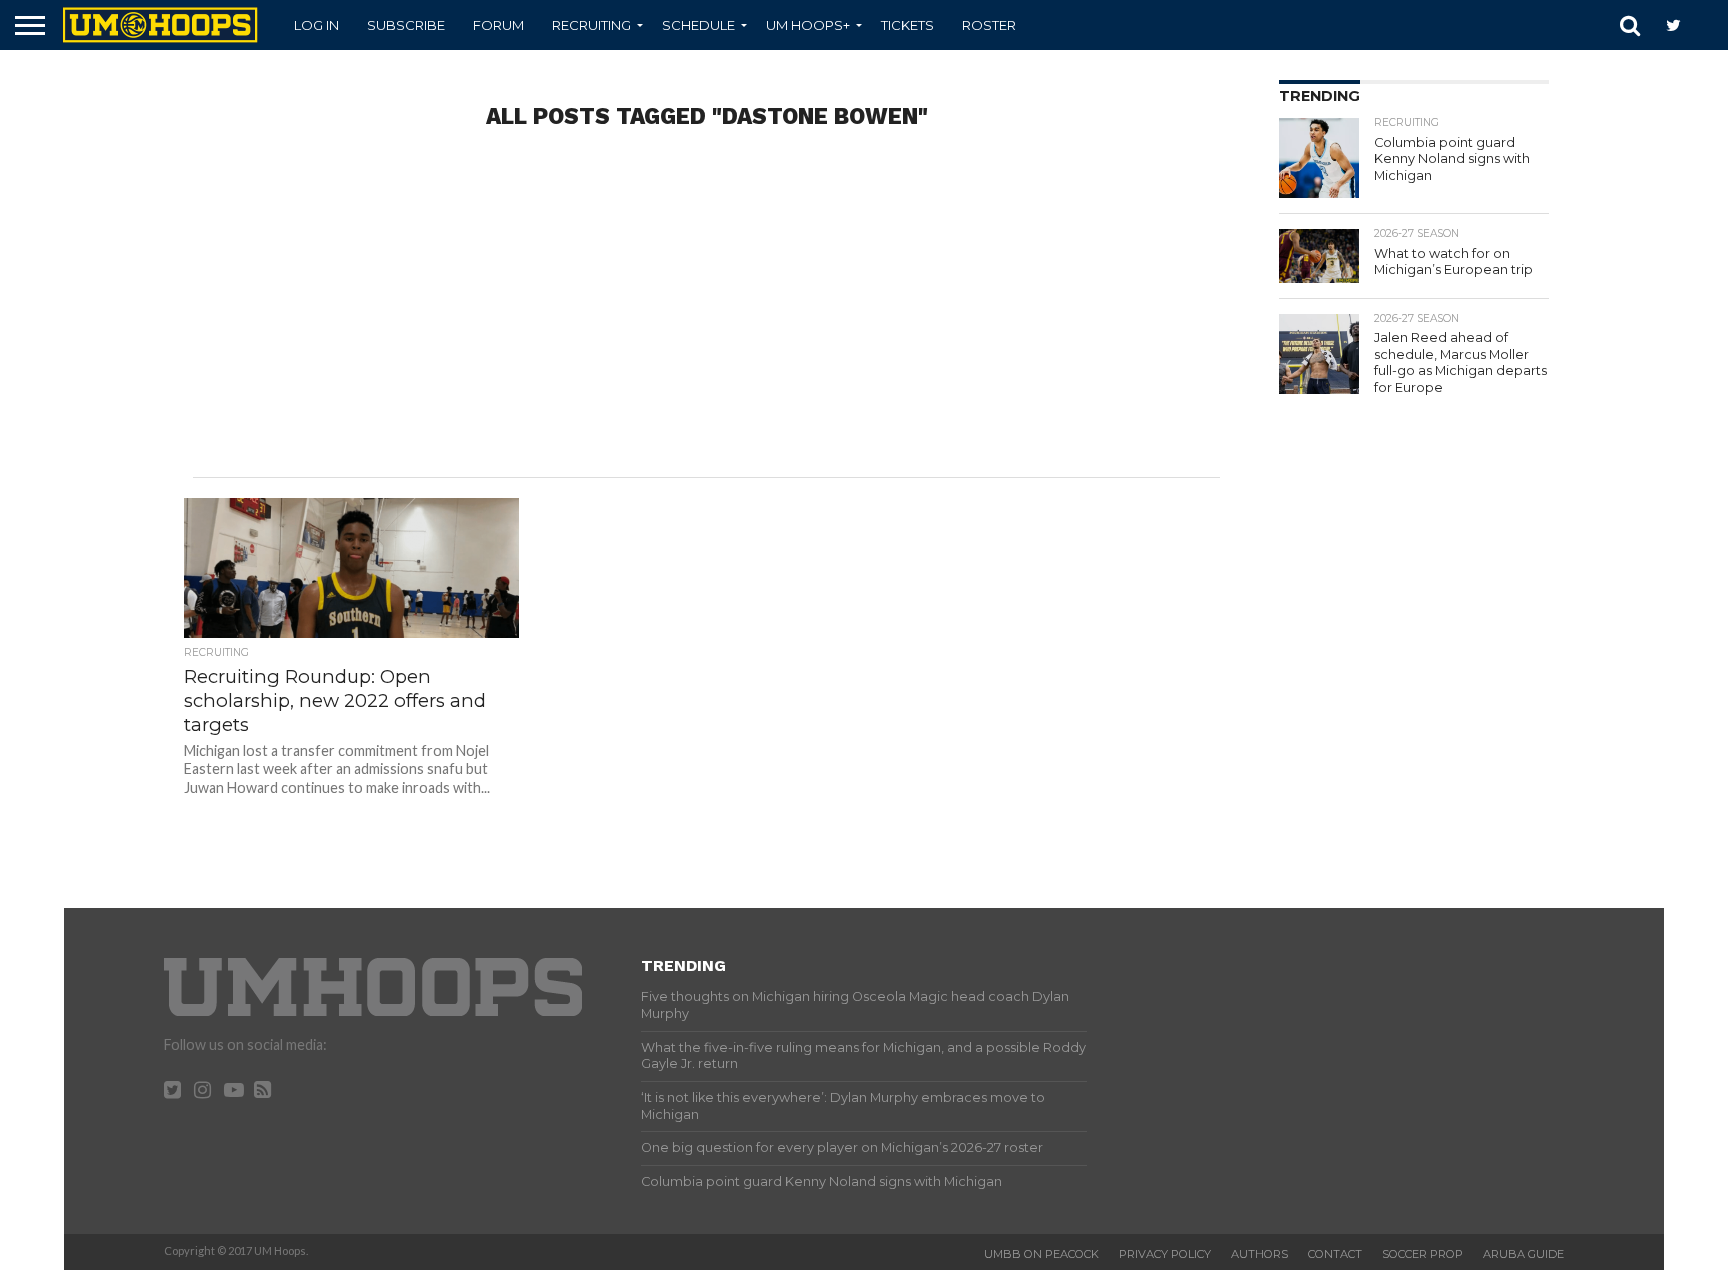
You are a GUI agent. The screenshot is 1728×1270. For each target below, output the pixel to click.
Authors (1259, 1254)
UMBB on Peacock (1041, 1254)
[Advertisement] (706, 317)
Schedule (698, 25)
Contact (1335, 1254)
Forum (498, 25)
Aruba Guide (1523, 1254)
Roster (989, 25)
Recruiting (591, 25)
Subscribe (406, 25)
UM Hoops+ (808, 25)
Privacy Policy (1165, 1254)
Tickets (907, 25)
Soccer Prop (1422, 1254)
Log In (316, 25)
